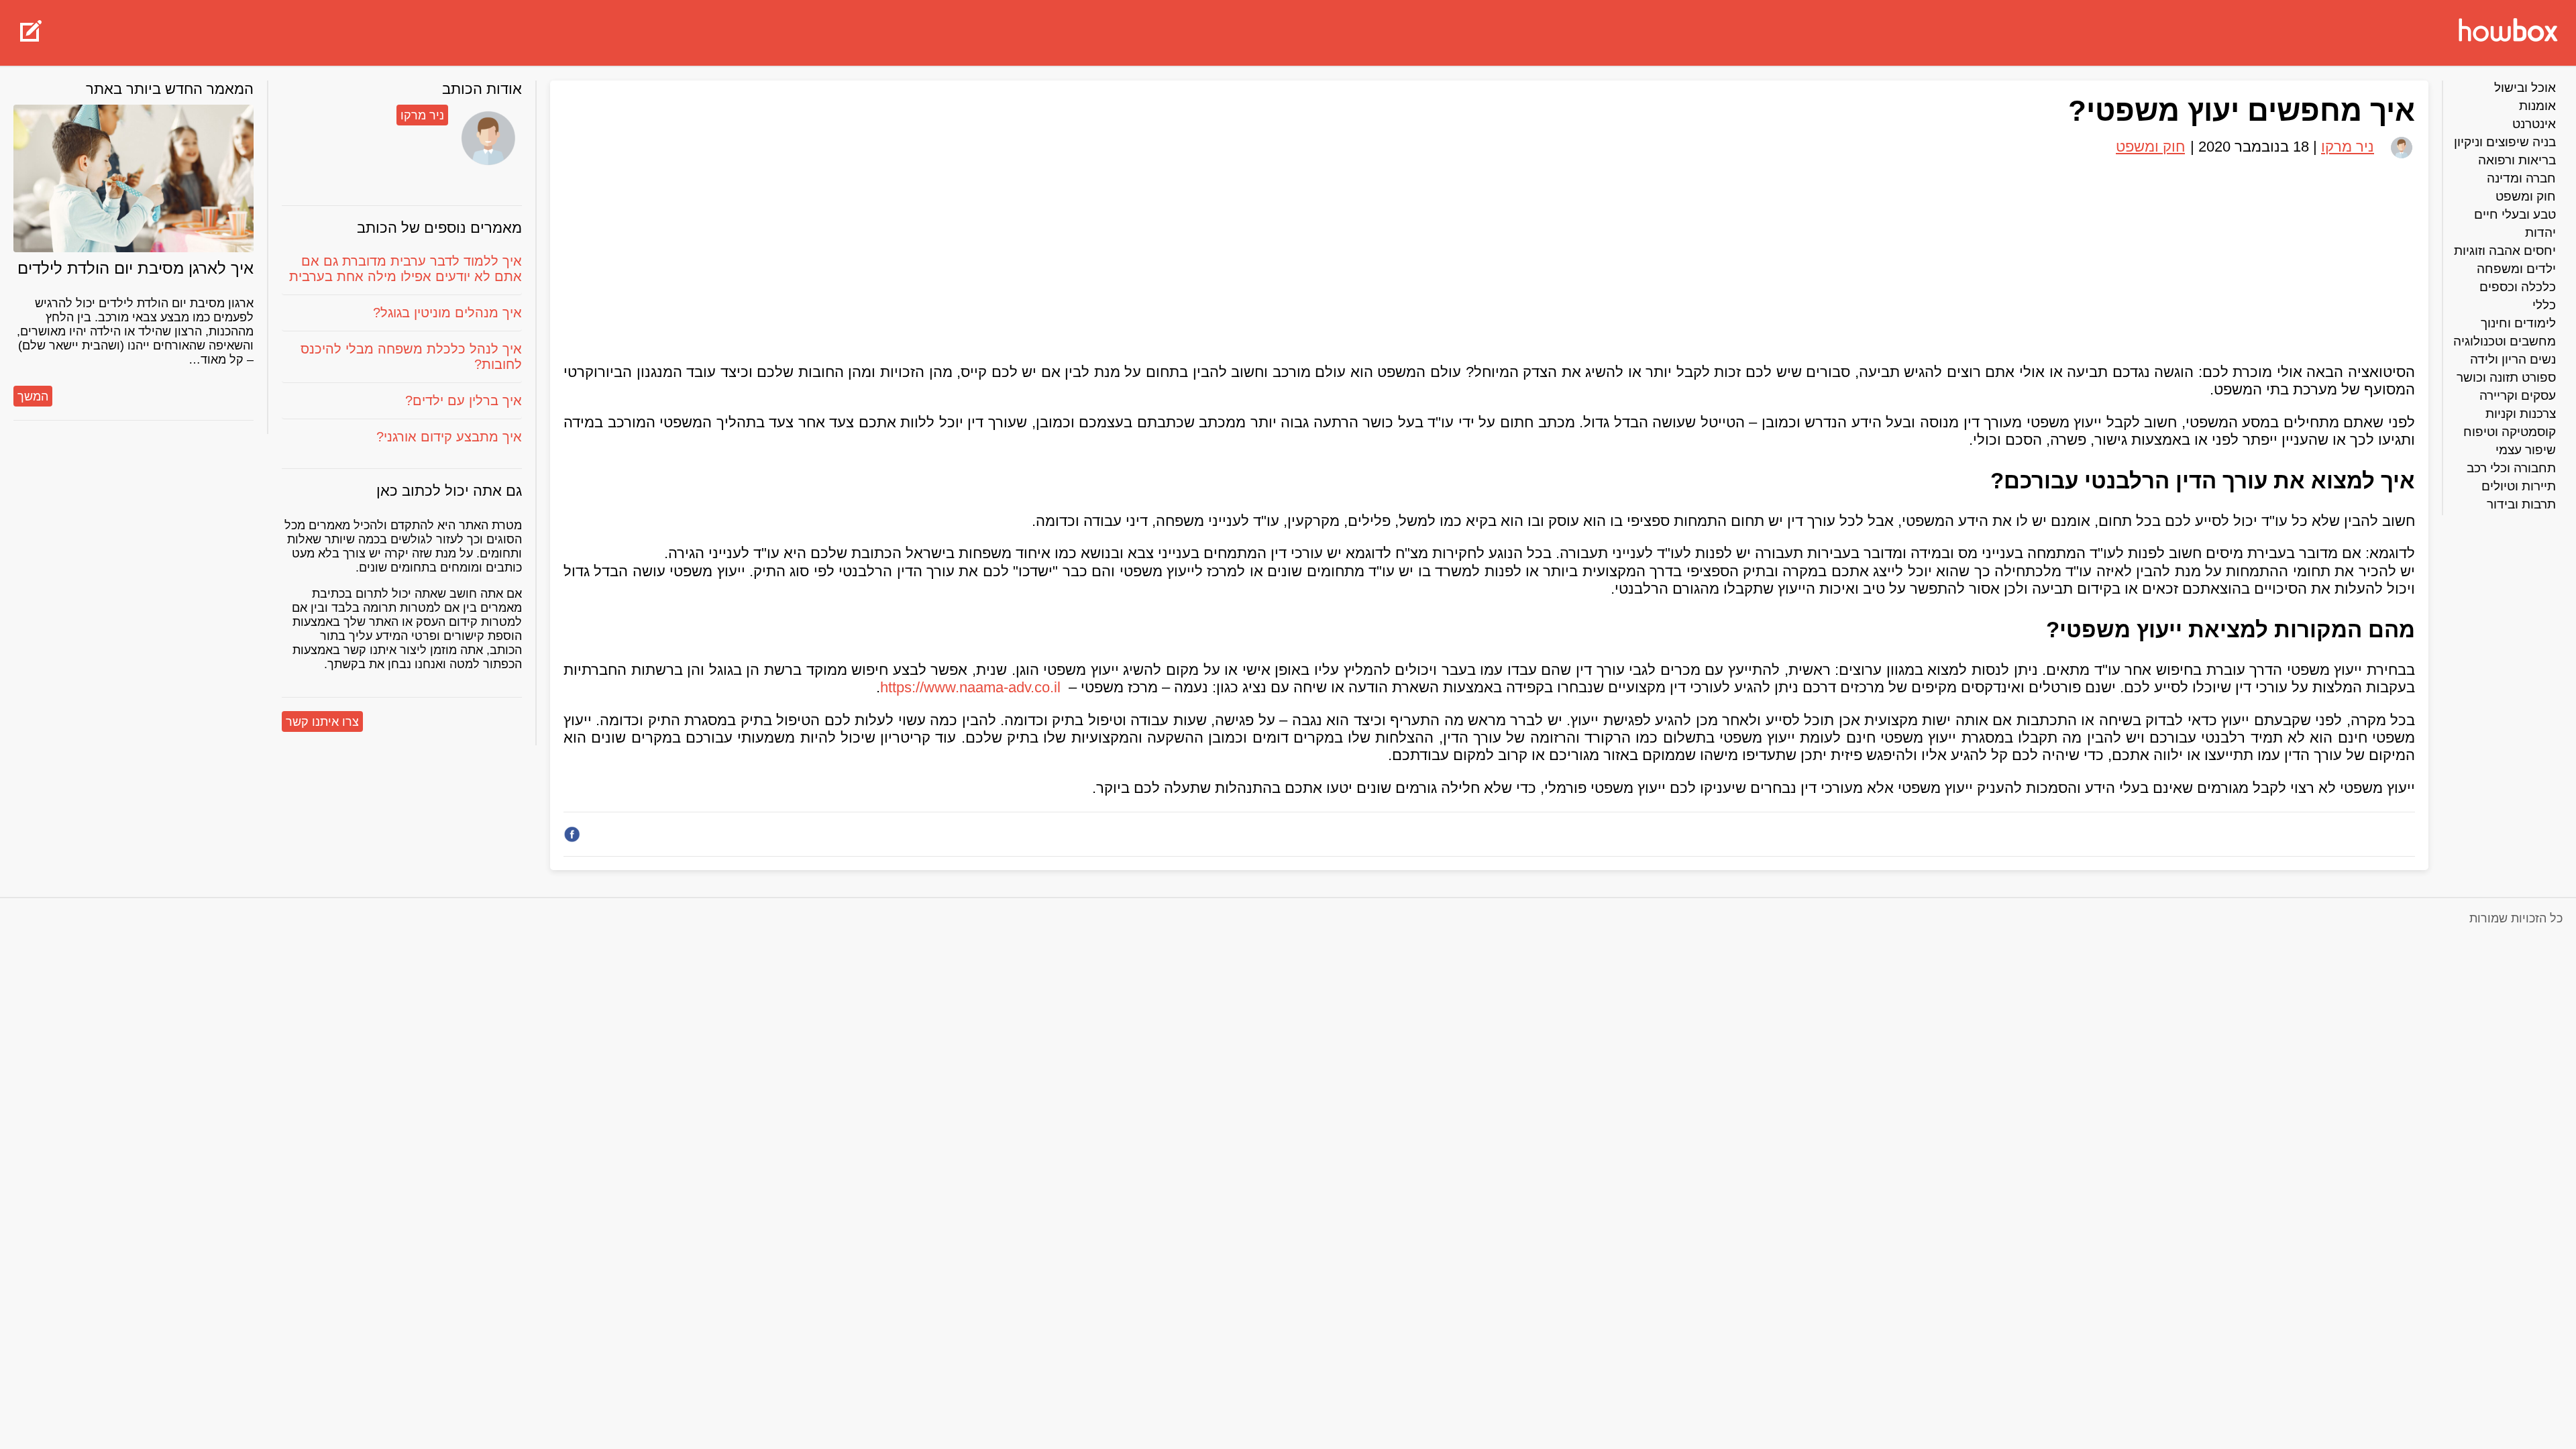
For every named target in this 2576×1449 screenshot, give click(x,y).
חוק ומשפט (2526, 196)
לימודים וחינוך (2518, 323)
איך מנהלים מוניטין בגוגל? (447, 313)
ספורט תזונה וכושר (2506, 377)
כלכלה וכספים (2518, 287)
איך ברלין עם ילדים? (464, 400)
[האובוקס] (2508, 32)
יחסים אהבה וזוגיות (2505, 251)
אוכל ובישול (2525, 88)
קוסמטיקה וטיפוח (2510, 432)
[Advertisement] (1489, 255)
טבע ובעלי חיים (2515, 214)
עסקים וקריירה (2518, 395)
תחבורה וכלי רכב (2511, 468)
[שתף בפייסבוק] (572, 834)
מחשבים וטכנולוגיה (2505, 341)
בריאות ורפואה (2517, 160)
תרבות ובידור (2521, 504)
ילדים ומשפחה (2516, 269)
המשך (33, 396)
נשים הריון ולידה (2513, 359)
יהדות (2540, 232)
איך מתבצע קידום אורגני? (449, 437)
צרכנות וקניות (2521, 414)
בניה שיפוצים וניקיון (2505, 142)
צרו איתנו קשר (322, 722)
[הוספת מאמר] (31, 33)
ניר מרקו (422, 115)
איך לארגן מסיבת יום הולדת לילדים (136, 268)
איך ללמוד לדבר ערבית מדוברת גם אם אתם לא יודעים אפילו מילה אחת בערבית (406, 269)
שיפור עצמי (2526, 450)
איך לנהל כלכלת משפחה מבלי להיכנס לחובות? (411, 357)
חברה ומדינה (2521, 178)
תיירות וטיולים (2519, 486)
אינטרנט (2534, 124)
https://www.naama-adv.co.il (970, 687)
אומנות (2537, 106)
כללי (2544, 305)
